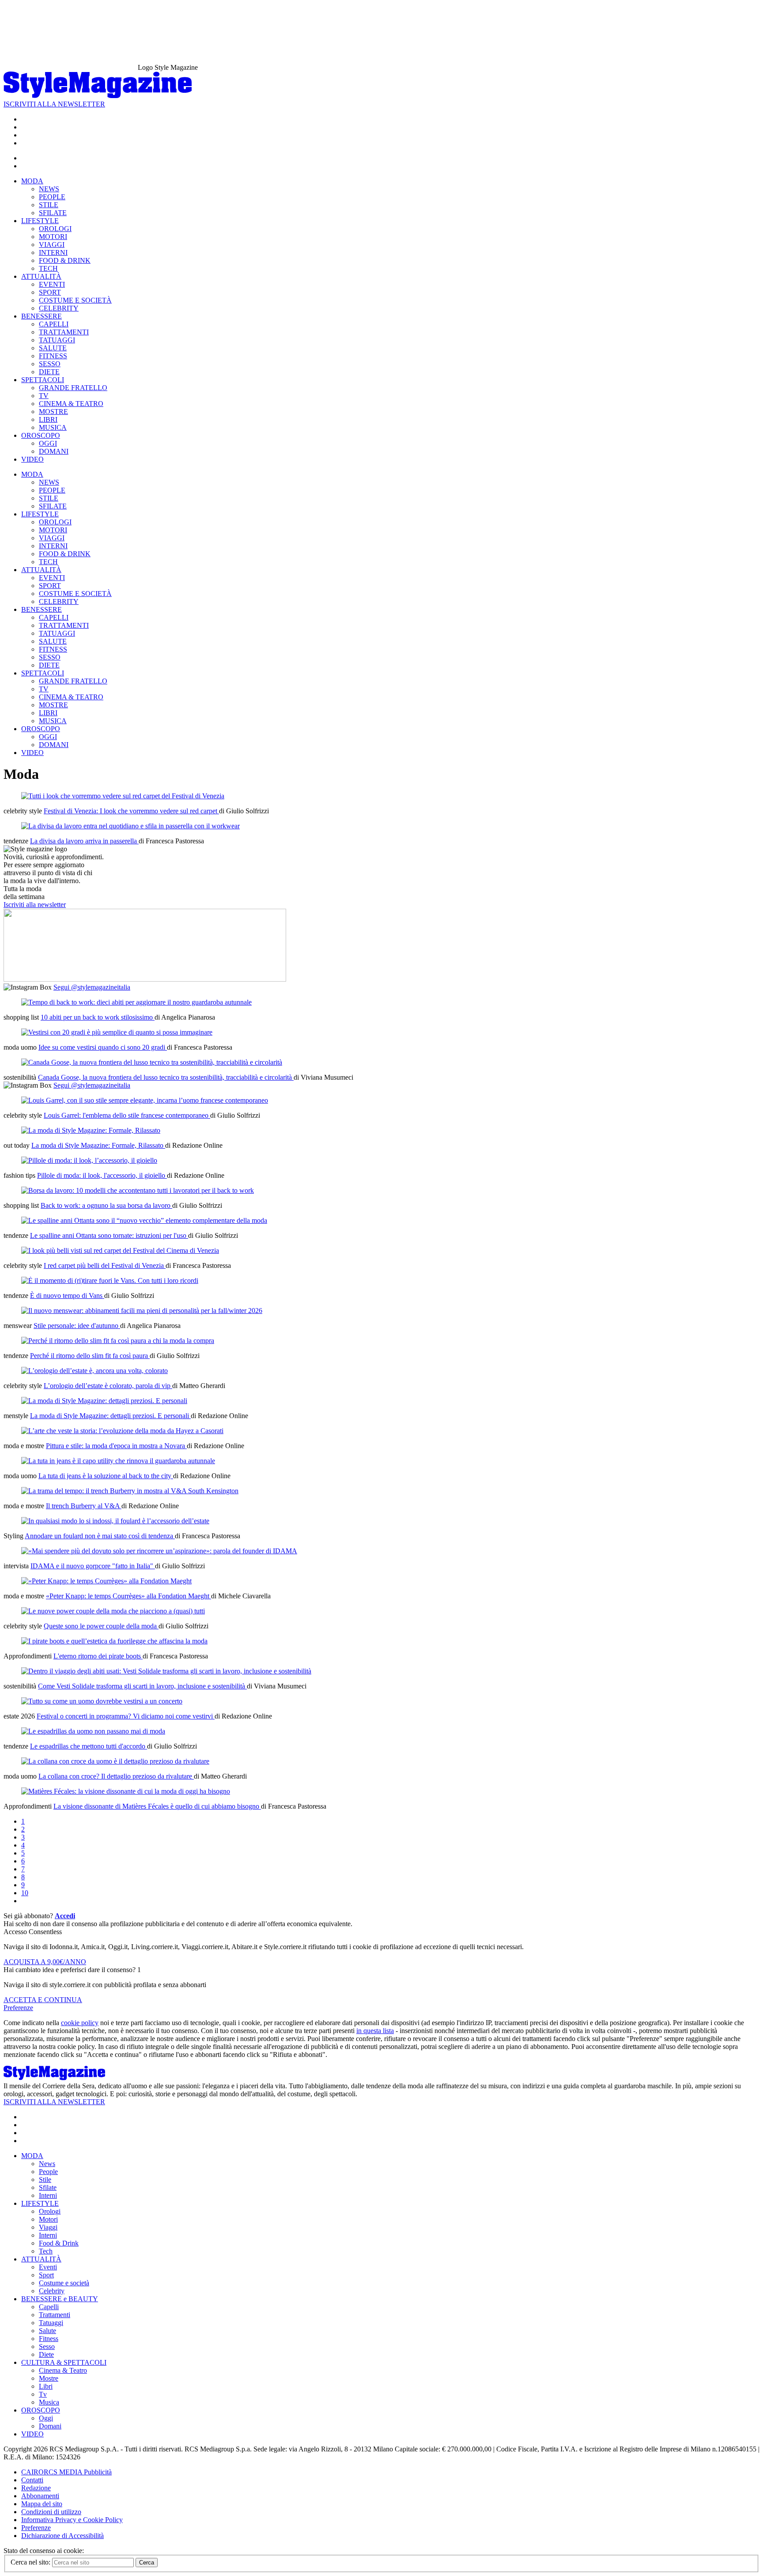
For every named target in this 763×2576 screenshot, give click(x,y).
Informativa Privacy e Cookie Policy (72, 2520)
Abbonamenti (40, 2496)
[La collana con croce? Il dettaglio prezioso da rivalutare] (115, 1761)
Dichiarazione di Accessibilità (62, 2536)
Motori (48, 2219)
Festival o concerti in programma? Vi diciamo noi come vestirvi (126, 1716)
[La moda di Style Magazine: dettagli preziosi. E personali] (104, 1401)
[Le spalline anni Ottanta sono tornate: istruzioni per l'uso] (144, 1220)
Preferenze (18, 2008)
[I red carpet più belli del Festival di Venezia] (120, 1250)
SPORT (50, 292)
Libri (46, 2386)
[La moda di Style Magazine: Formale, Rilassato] (91, 1130)
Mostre (49, 2378)
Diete (46, 2354)
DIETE (49, 372)
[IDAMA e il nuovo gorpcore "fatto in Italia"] (159, 1551)
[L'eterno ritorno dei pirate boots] (114, 1641)
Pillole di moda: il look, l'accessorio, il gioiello (102, 1175)
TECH (48, 268)
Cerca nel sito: (31, 2562)
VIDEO (32, 459)
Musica (49, 2402)
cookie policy (80, 2023)
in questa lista (375, 2031)
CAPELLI (54, 324)
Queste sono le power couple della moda (101, 1626)
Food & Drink (59, 2243)
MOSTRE (53, 412)
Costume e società (64, 2283)
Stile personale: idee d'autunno (77, 1326)
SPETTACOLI (43, 380)
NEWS (49, 189)
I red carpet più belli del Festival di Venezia (105, 1265)
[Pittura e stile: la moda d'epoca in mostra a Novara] (122, 1431)
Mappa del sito (42, 2504)
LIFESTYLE (40, 221)
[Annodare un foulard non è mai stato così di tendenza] (115, 1521)
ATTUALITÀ (41, 276)
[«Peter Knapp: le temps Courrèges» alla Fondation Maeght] (106, 1581)
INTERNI (53, 252)
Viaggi (48, 2227)
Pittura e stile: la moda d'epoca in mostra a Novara (116, 1446)
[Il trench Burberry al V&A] (130, 1491)
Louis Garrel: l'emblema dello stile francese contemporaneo (127, 1115)
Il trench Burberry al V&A (84, 1506)
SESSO (50, 364)
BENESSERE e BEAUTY (60, 2299)
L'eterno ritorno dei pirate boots (98, 1656)
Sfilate (48, 2187)
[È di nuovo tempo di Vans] (110, 1280)
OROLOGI (55, 229)
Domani (50, 2426)
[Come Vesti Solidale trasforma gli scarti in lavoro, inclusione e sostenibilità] (166, 1671)
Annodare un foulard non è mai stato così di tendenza (100, 1536)
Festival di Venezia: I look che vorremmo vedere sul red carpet (131, 811)
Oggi (46, 2418)
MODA (32, 181)
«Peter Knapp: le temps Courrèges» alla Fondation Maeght (128, 1596)
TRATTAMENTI (64, 332)
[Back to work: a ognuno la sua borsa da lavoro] (138, 1190)
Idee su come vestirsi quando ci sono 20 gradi (103, 1047)
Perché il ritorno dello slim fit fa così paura (90, 1356)
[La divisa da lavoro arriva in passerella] (130, 826)
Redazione (36, 2488)
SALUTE (53, 348)
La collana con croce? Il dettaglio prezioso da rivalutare (116, 1776)
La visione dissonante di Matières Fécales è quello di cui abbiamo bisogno (157, 1806)
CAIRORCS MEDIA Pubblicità (66, 2472)
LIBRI (48, 419)
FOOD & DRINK (65, 260)
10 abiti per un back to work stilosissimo (98, 1017)
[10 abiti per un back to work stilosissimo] (136, 1002)
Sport (46, 2275)
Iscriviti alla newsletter (35, 905)
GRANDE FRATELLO (73, 388)
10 (25, 1893)
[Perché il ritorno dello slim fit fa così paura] (118, 1341)
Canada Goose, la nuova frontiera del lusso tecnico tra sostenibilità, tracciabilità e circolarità (166, 1077)
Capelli (49, 2307)
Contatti (32, 2480)
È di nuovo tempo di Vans (67, 1296)
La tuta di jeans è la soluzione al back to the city (106, 1476)
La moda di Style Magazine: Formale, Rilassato (98, 1145)
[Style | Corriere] (98, 96)
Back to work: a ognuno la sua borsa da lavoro (106, 1205)
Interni (48, 2195)
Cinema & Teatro (63, 2370)
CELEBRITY (59, 308)
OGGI (48, 443)
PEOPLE (52, 197)
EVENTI (52, 284)
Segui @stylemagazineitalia (92, 987)
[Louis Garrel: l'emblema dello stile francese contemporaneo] (145, 1100)
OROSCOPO (41, 435)
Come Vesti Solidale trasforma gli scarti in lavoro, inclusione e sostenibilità (142, 1686)
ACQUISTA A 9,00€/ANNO (45, 1962)
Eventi (48, 2267)
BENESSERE (42, 316)
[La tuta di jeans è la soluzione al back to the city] (118, 1461)
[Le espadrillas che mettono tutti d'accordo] (93, 1731)
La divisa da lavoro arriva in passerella (84, 841)
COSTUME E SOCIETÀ (75, 300)
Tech (46, 2251)
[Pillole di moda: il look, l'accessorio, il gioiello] (89, 1160)
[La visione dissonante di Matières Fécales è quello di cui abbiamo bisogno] (126, 1791)
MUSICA (53, 427)
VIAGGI (52, 245)
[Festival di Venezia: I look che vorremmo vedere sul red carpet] (123, 796)
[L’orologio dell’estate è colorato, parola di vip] (94, 1371)
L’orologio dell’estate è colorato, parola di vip (108, 1386)
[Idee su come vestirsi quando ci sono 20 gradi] (117, 1032)
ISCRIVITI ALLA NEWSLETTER (54, 104)
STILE (49, 205)
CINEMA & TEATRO (71, 404)
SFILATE (53, 213)
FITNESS (53, 356)
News (47, 2164)
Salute (47, 2331)
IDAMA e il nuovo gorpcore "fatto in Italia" (93, 1566)
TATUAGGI (57, 340)
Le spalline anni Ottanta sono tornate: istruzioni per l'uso (109, 1235)
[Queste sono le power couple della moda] (113, 1611)
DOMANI (54, 451)
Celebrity (52, 2291)
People (48, 2172)
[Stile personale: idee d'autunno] (142, 1311)
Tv (43, 2394)
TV (44, 396)
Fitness (49, 2339)
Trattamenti (55, 2315)
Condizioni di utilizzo (51, 2512)
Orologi (50, 2211)
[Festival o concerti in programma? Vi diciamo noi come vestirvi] (102, 1701)
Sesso (47, 2346)
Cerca (147, 2563)
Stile (45, 2180)
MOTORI (53, 237)
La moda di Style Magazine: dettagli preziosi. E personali (110, 1416)
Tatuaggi (51, 2323)
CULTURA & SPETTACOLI (64, 2362)
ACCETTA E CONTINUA (43, 2000)
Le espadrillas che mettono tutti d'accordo (89, 1746)
